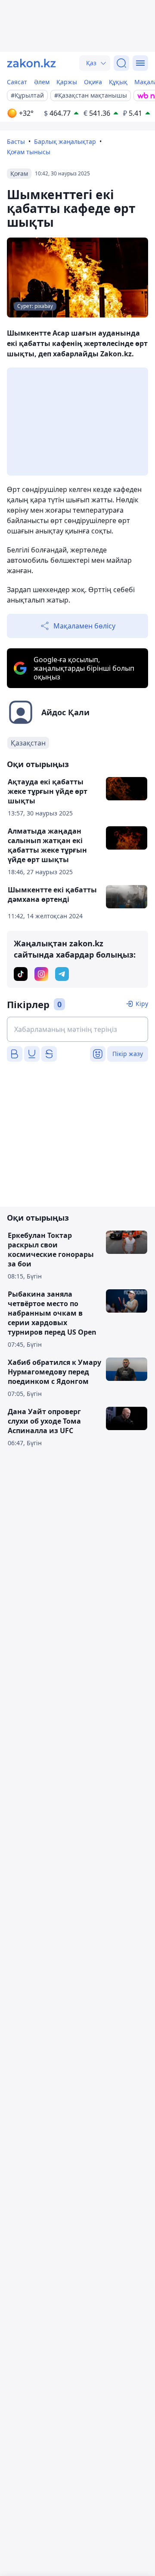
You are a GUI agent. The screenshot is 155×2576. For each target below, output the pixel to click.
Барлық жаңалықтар (65, 141)
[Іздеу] (121, 63)
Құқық (118, 82)
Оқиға (93, 82)
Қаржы (67, 82)
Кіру (142, 1004)
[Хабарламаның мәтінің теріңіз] (77, 1029)
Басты (16, 141)
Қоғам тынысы (29, 152)
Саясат (17, 82)
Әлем (42, 82)
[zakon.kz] (31, 63)
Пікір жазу (128, 1054)
